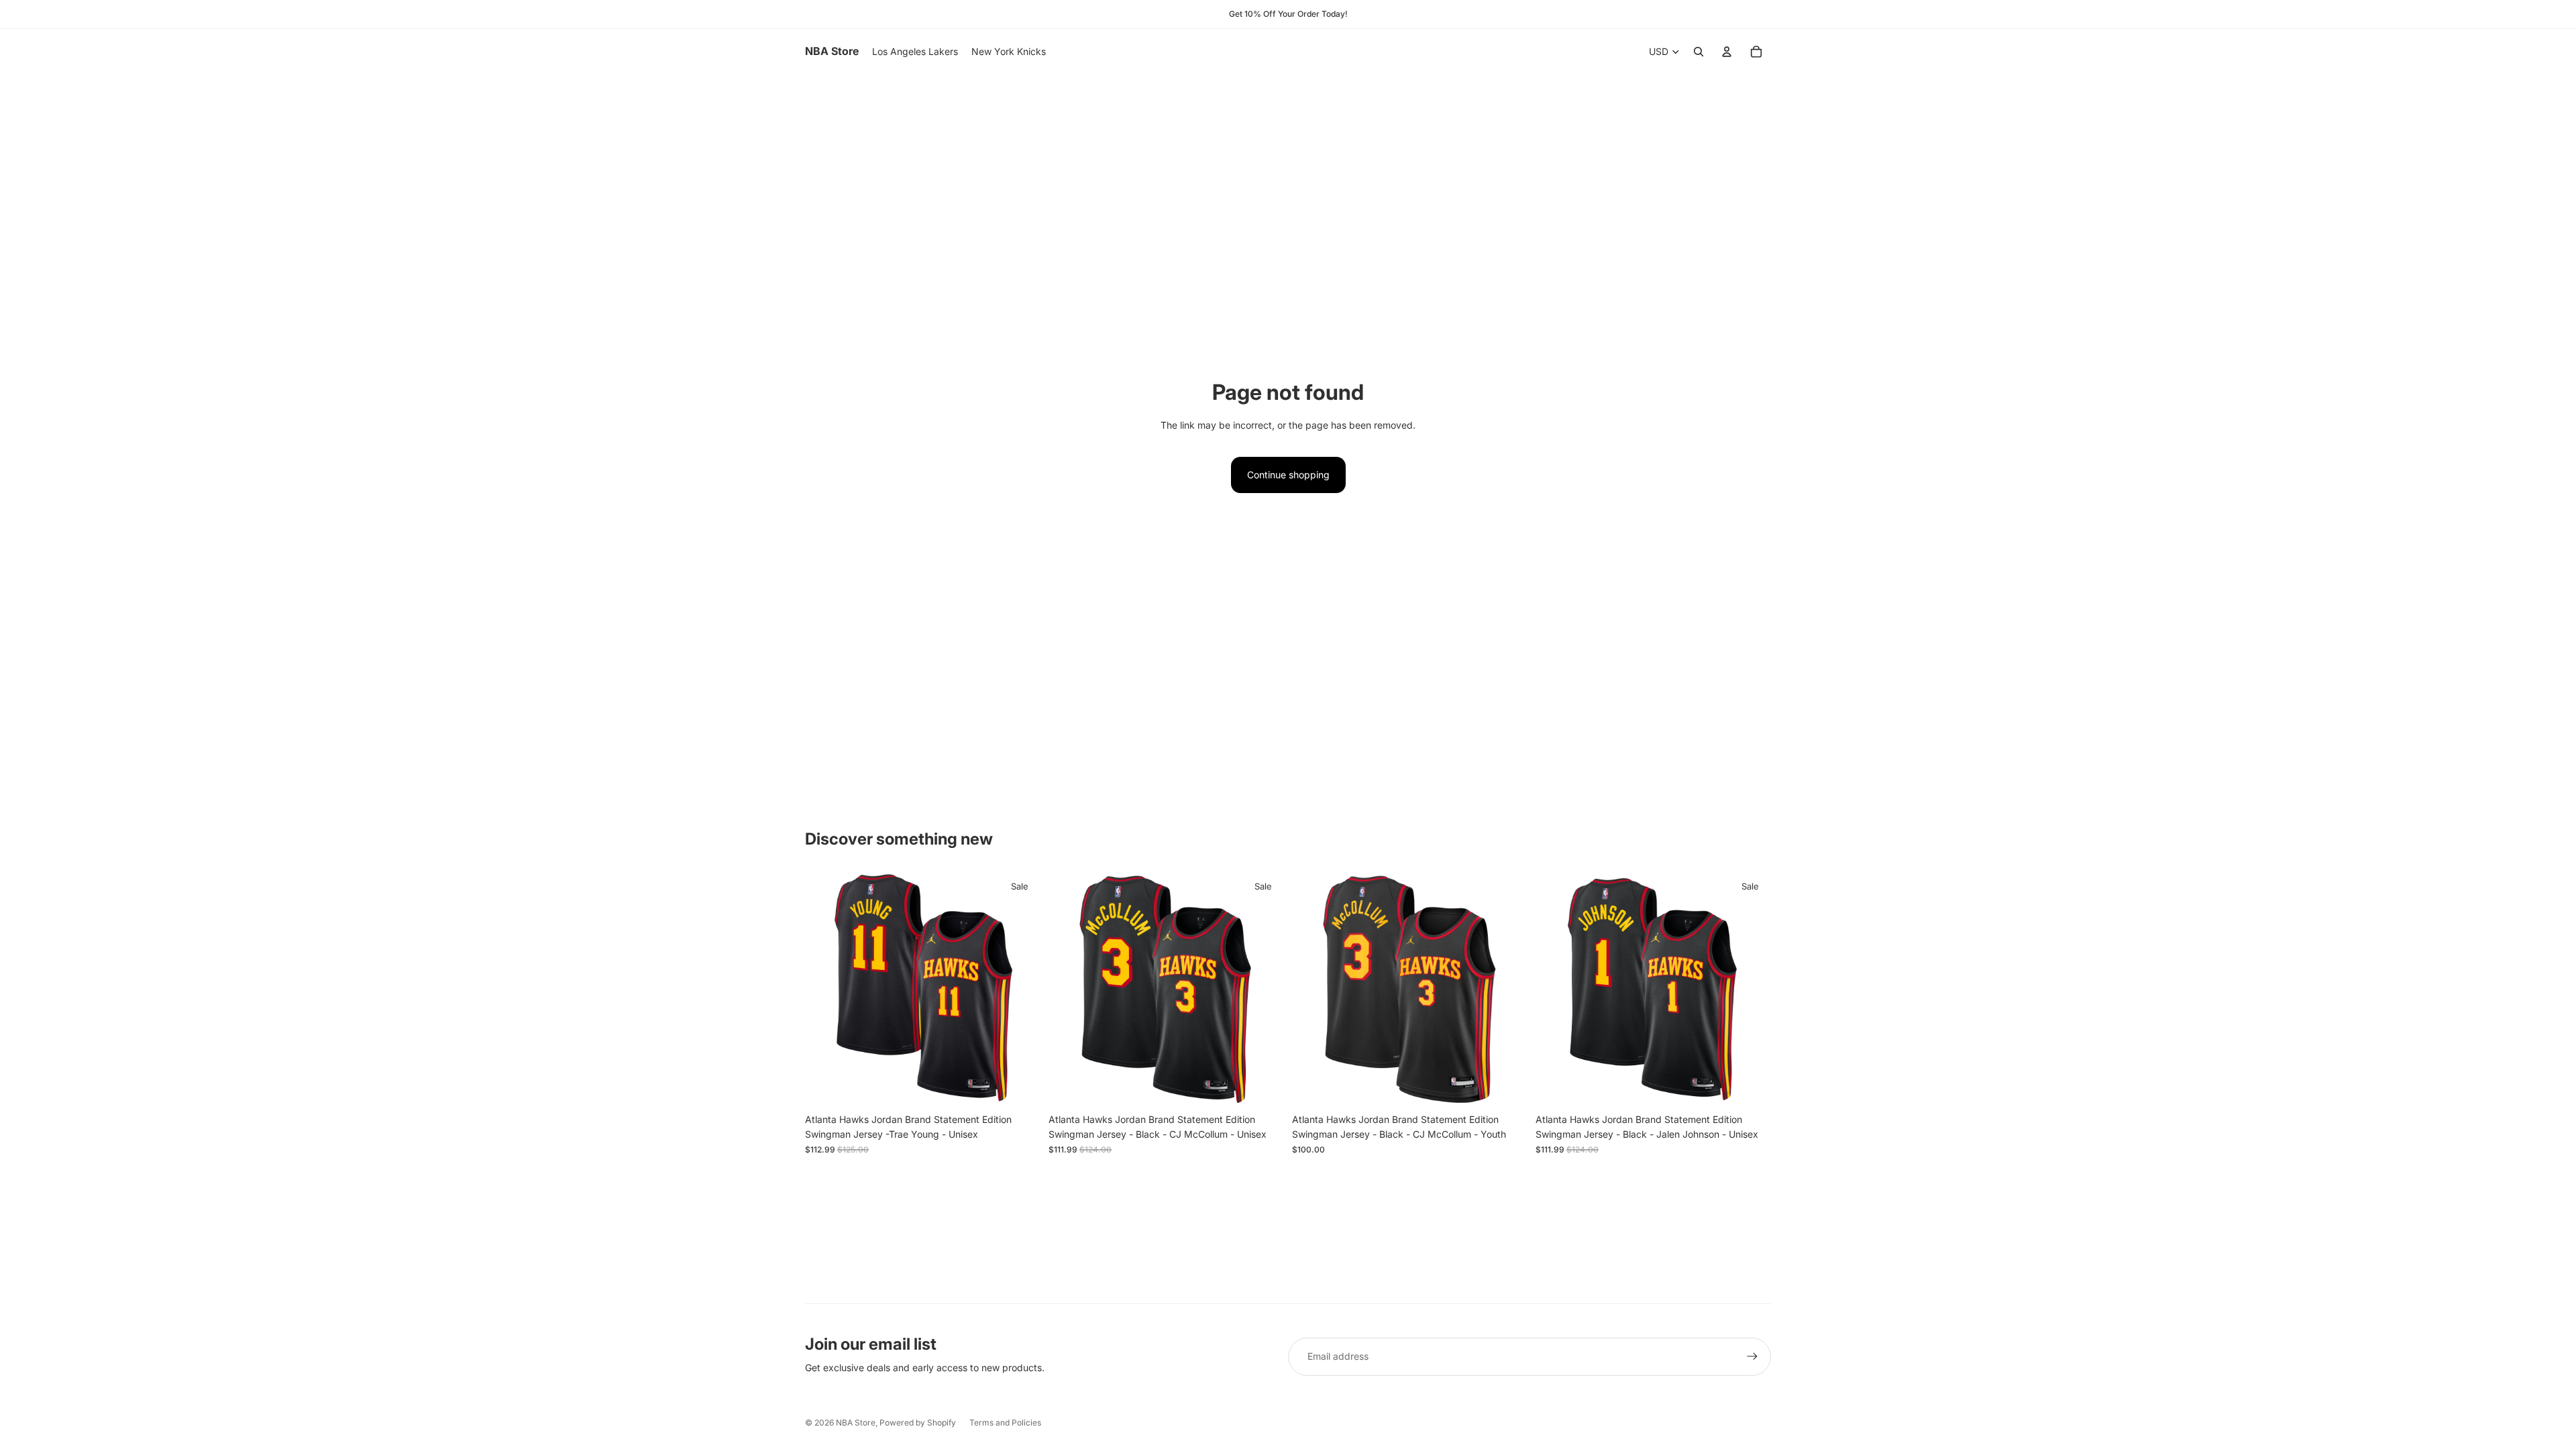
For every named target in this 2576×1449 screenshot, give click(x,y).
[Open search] (1699, 52)
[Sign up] (1752, 1356)
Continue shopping (1288, 475)
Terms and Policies (1005, 1423)
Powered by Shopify (918, 1423)
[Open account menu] (1727, 52)
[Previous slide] (825, 989)
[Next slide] (1020, 989)
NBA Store (856, 1423)
